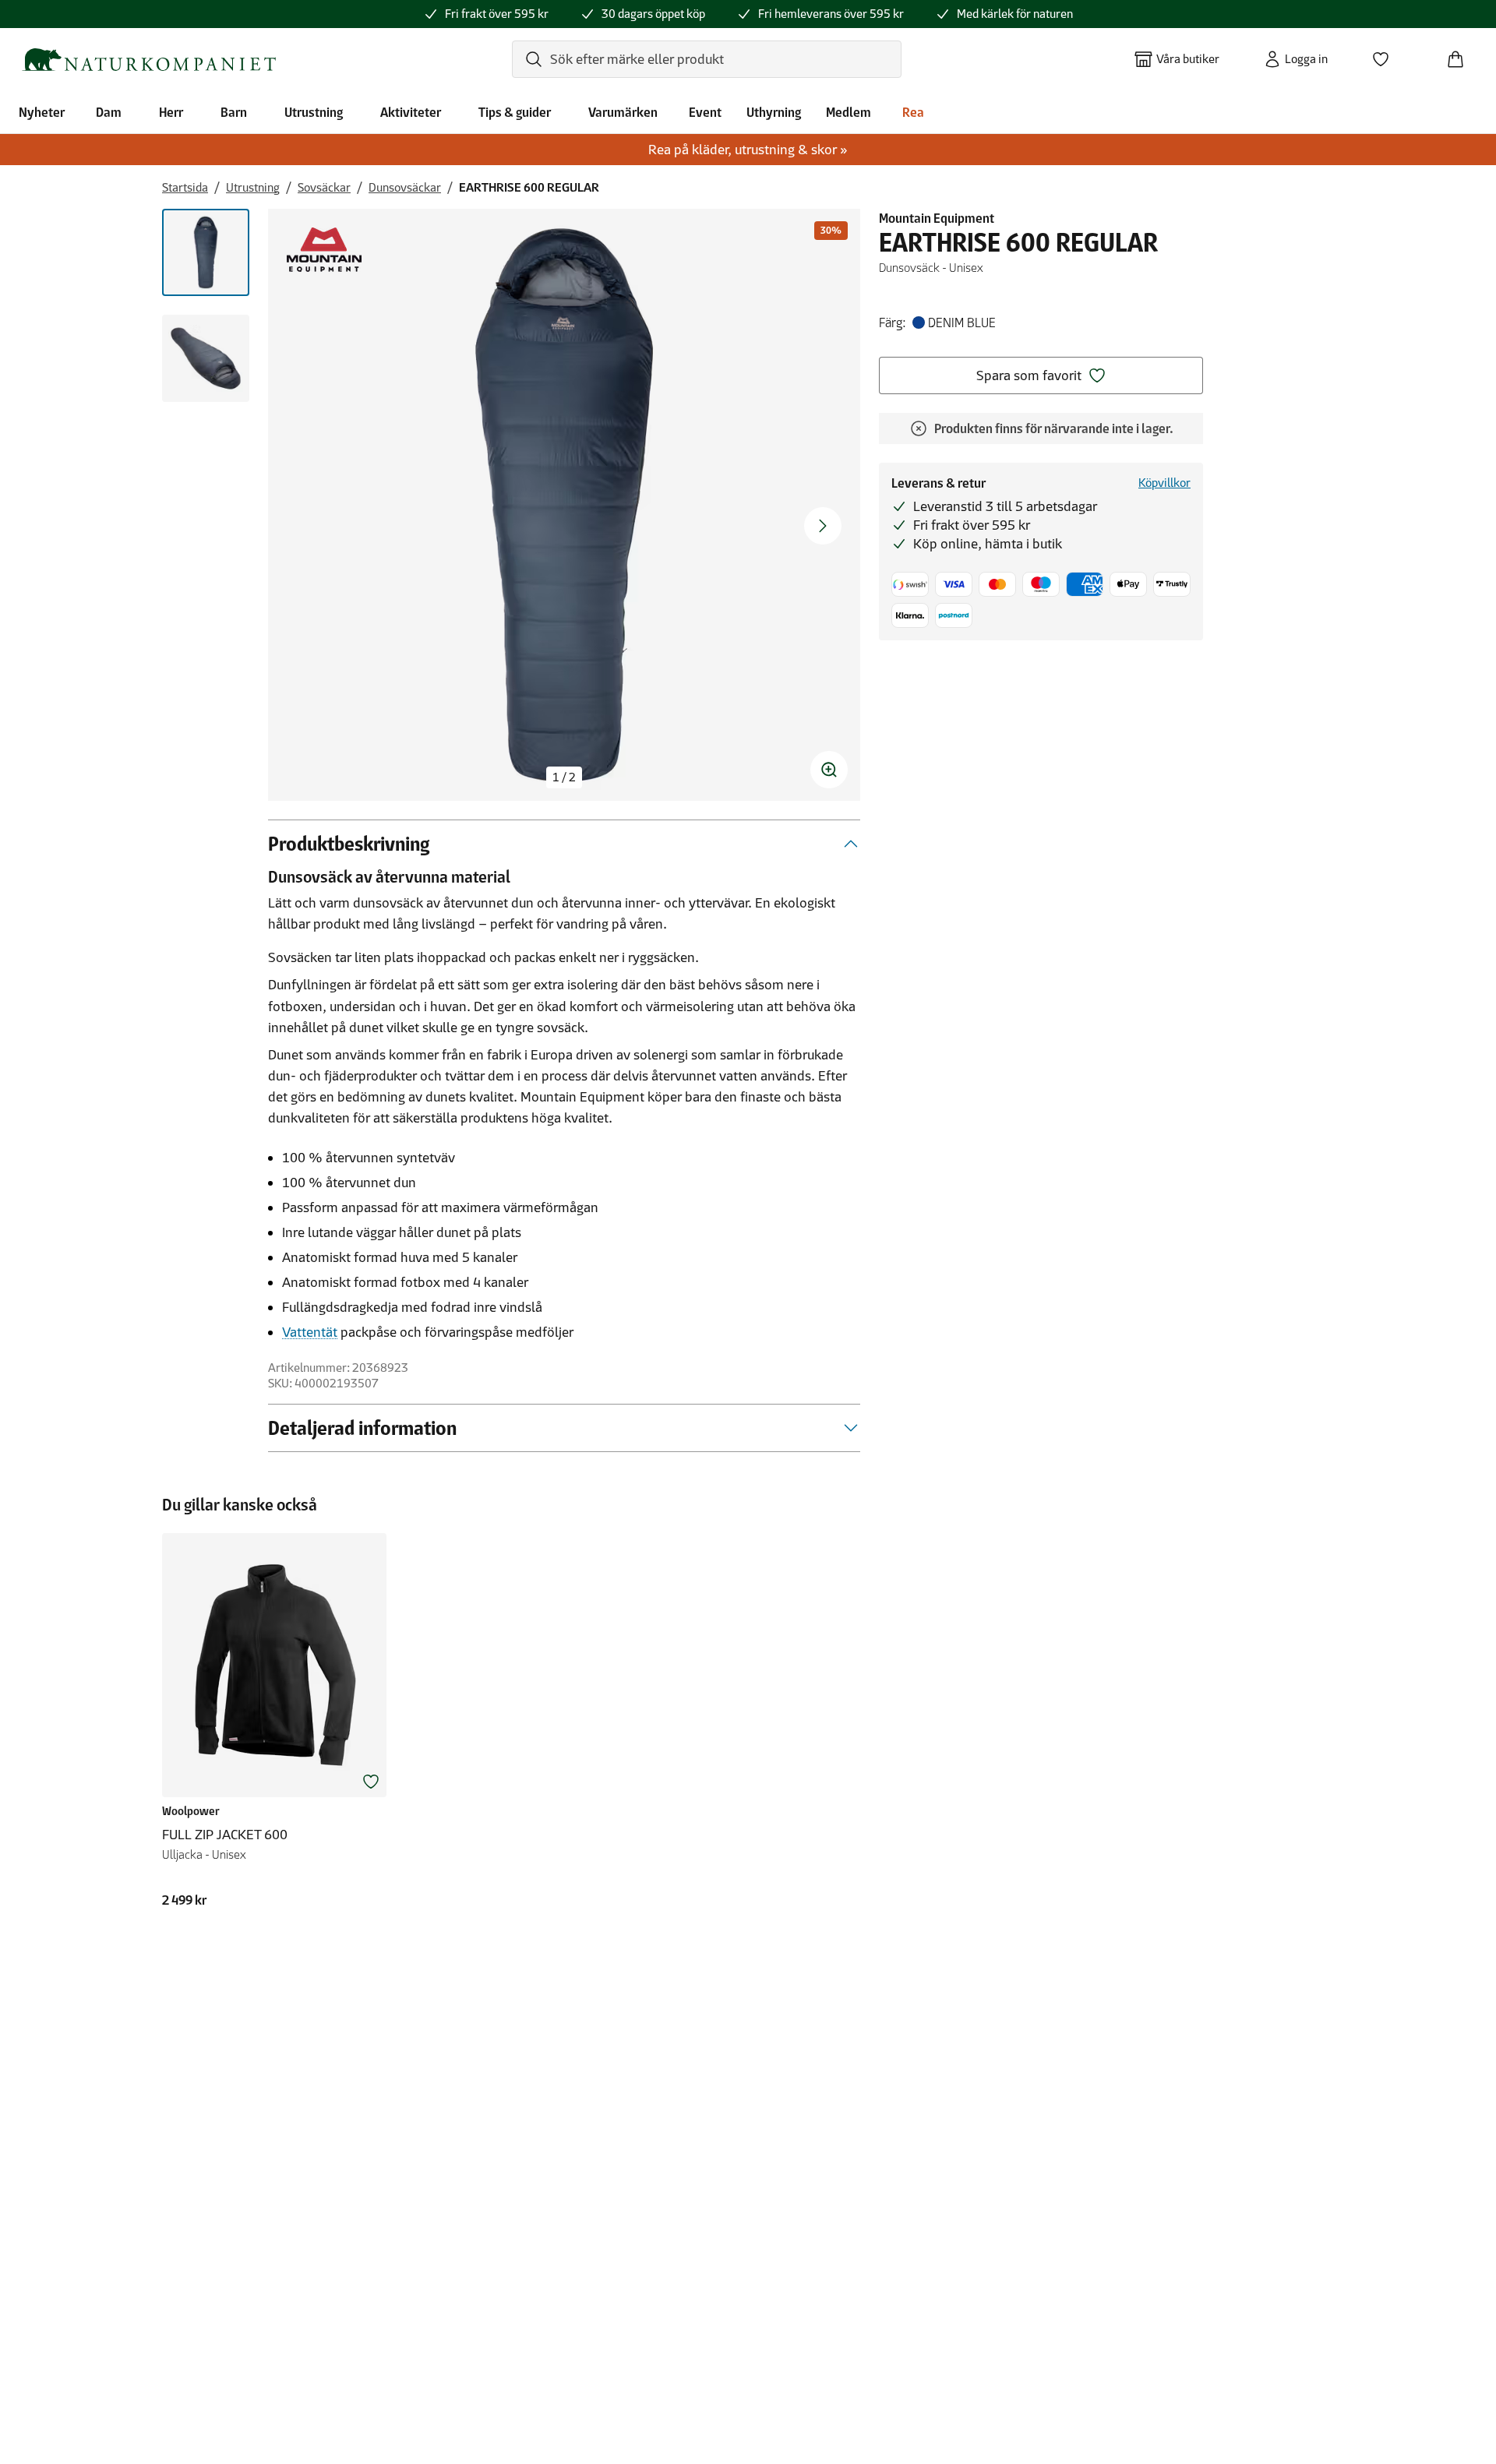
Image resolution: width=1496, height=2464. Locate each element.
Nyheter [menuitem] (42, 112)
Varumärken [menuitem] (623, 112)
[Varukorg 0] (1462, 55)
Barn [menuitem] (234, 112)
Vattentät (310, 1332)
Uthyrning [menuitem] (774, 112)
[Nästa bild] (823, 526)
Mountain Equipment (937, 218)
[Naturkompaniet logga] (149, 60)
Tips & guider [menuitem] (515, 112)
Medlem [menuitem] (849, 112)
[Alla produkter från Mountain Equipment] (324, 250)
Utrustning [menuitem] (314, 112)
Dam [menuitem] (109, 112)
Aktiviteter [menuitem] (411, 112)
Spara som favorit (1029, 375)
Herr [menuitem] (171, 112)
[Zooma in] (829, 770)
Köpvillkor (1164, 483)
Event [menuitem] (705, 112)
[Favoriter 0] (1387, 55)
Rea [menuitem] (913, 112)
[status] (564, 777)
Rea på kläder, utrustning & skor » (748, 150)
